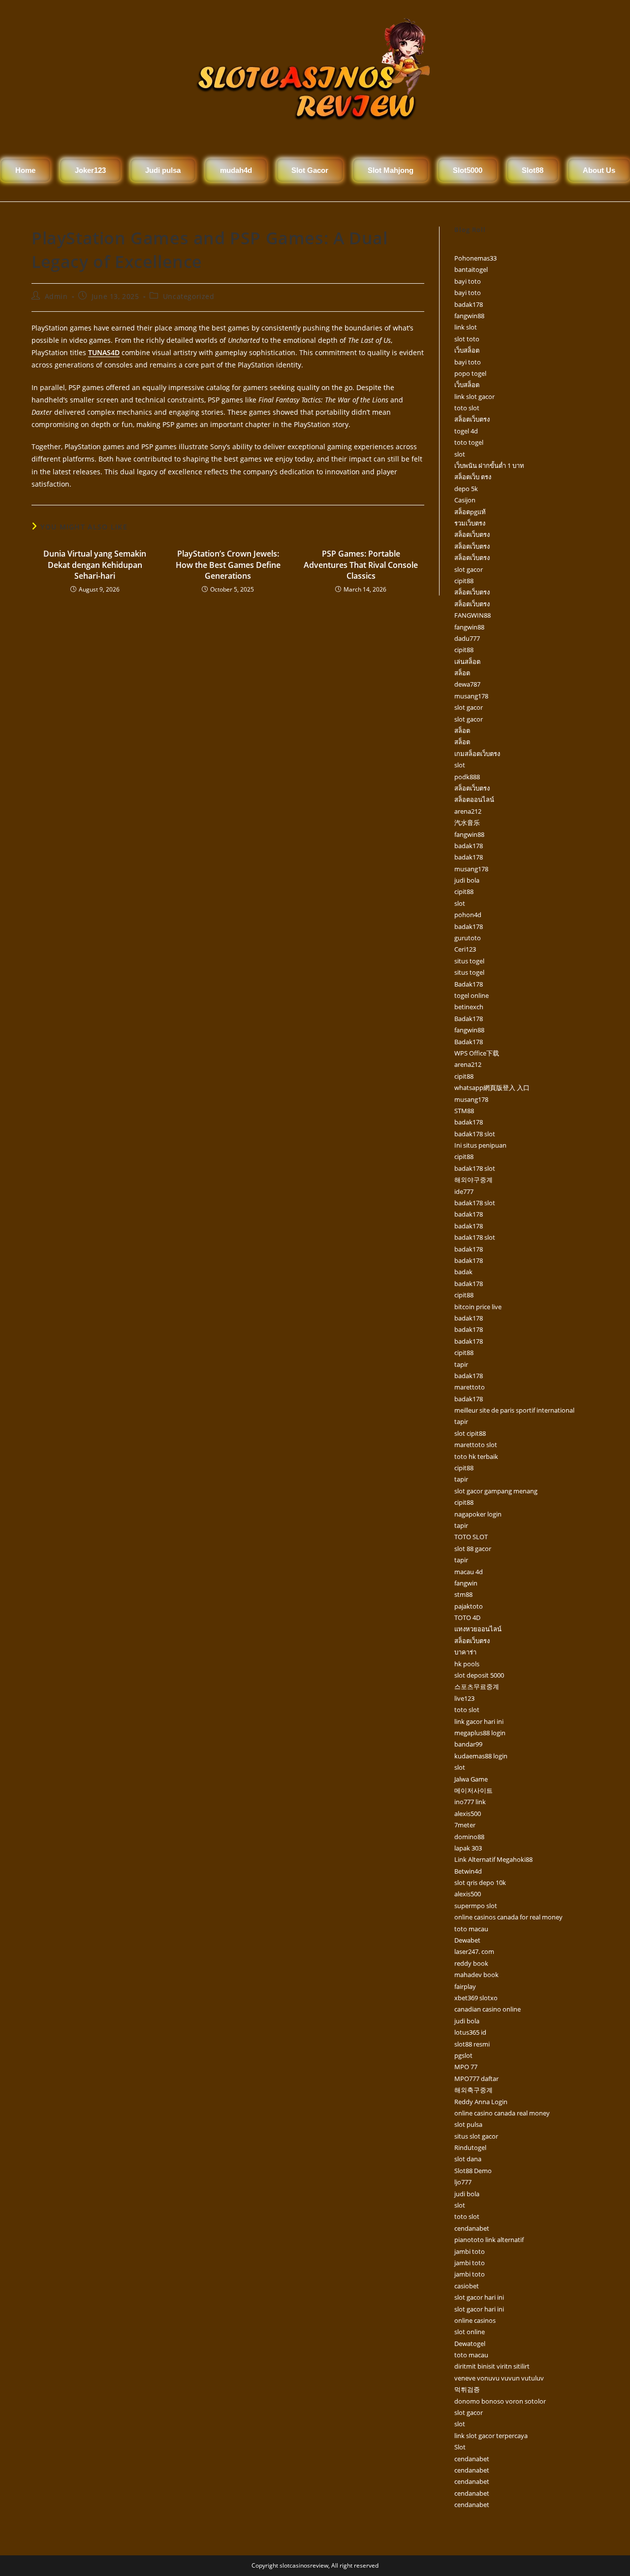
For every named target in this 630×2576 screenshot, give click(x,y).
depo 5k (466, 489)
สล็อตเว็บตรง (472, 419)
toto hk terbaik (476, 1456)
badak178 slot (475, 1134)
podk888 (467, 777)
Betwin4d (468, 1871)
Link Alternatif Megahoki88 (493, 1859)
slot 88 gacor (473, 1549)
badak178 (469, 304)
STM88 (464, 1111)
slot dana (468, 2159)
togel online (472, 995)
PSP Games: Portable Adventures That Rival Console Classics (361, 565)
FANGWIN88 (472, 615)
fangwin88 (469, 316)
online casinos (475, 2320)
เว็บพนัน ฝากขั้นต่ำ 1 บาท (489, 465)
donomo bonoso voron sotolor (500, 2401)
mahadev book (476, 1975)
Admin (56, 296)
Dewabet (467, 1940)
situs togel (469, 961)
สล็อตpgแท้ (470, 512)
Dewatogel (470, 2344)
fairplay (465, 1986)
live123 (464, 1698)
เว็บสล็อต (467, 350)
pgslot (463, 2055)
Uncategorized (189, 296)
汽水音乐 (467, 823)
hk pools (467, 1664)
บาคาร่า (465, 1652)
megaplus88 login (480, 1733)
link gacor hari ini (479, 1721)
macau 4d (469, 1572)
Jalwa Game (471, 1779)
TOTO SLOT (471, 1537)
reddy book (471, 1963)
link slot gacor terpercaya (491, 2436)
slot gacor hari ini (479, 2297)
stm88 (463, 1594)
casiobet (467, 2286)
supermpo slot (476, 1906)
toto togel (469, 442)
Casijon (465, 500)
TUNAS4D (104, 352)
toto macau (471, 1929)
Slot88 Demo (473, 2171)
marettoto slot (476, 1445)
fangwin (466, 1583)
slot (460, 454)
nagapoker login (478, 1514)
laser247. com (474, 1951)
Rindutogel (470, 2147)
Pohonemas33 (475, 258)
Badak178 (469, 984)
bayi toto (468, 281)
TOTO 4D (467, 1618)
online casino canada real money (502, 2113)
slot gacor (469, 569)
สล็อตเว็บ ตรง (473, 477)
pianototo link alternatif (489, 2240)
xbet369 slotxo (476, 1998)
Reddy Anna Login (481, 2102)
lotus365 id (470, 2032)
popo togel (470, 373)
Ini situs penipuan (480, 1145)
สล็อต (462, 673)
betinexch (469, 1007)
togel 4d (466, 431)
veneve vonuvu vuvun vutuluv (499, 2378)
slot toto (467, 339)
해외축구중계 (473, 2090)
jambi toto (470, 2251)
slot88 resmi (472, 2044)
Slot (460, 2447)
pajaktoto (469, 1606)
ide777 (464, 1191)
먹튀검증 (467, 2389)
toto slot (467, 408)
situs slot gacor (476, 2136)
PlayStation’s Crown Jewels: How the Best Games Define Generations (228, 565)
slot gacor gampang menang (496, 1491)
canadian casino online (488, 2009)
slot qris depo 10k (480, 1882)
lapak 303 (468, 1848)
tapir (461, 1364)
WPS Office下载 (477, 1053)
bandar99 (468, 1744)
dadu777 (467, 638)
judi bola (467, 880)
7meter (465, 1825)
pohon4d (468, 915)
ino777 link (470, 1802)
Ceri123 (465, 949)
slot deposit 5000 (479, 1675)
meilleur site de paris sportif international (514, 1410)
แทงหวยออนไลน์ (478, 1629)
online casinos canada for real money (508, 1917)
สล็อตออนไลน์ (474, 799)
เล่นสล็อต (467, 661)
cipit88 (464, 581)
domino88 (469, 1837)
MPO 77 (466, 2067)
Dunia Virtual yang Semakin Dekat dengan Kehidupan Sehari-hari (95, 565)
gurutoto (468, 938)
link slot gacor (474, 396)
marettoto (470, 1387)
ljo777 (463, 2182)
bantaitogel (471, 269)
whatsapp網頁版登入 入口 (492, 1088)
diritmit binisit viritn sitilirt (492, 2366)
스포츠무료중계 (477, 1686)
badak (463, 1272)
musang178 (471, 696)
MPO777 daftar (476, 2079)
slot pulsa (468, 2124)
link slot (466, 327)
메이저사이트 (473, 1790)
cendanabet (472, 2228)
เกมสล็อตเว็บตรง (477, 754)
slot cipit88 (470, 1433)
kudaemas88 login (481, 1756)
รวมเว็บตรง (470, 523)
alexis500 (468, 1814)
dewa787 (467, 684)
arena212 (468, 811)
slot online (470, 2332)
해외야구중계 (473, 1180)
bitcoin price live (478, 1307)
